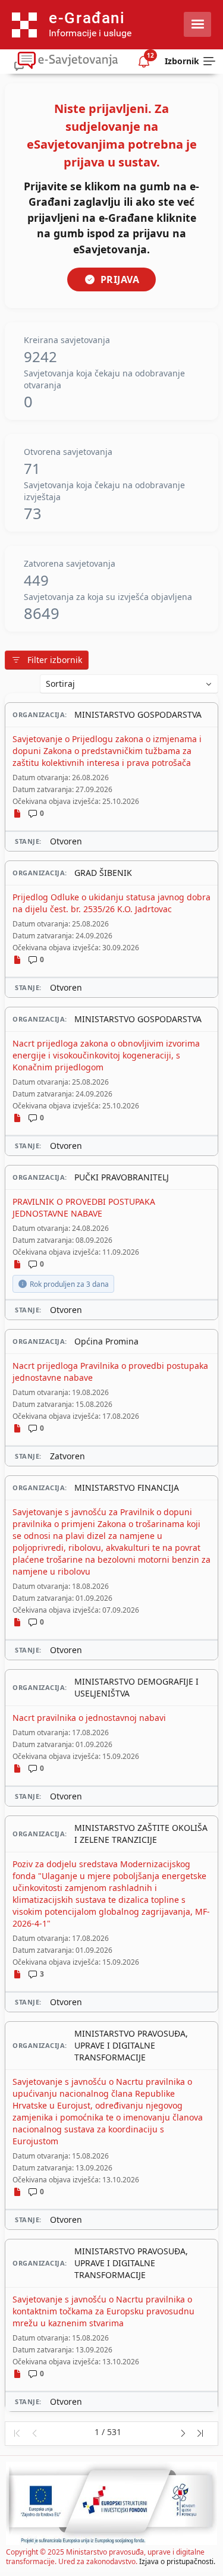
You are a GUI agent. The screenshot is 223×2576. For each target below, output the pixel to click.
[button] (16, 2434)
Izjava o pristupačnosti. (177, 2561)
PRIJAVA (120, 279)
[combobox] (129, 684)
